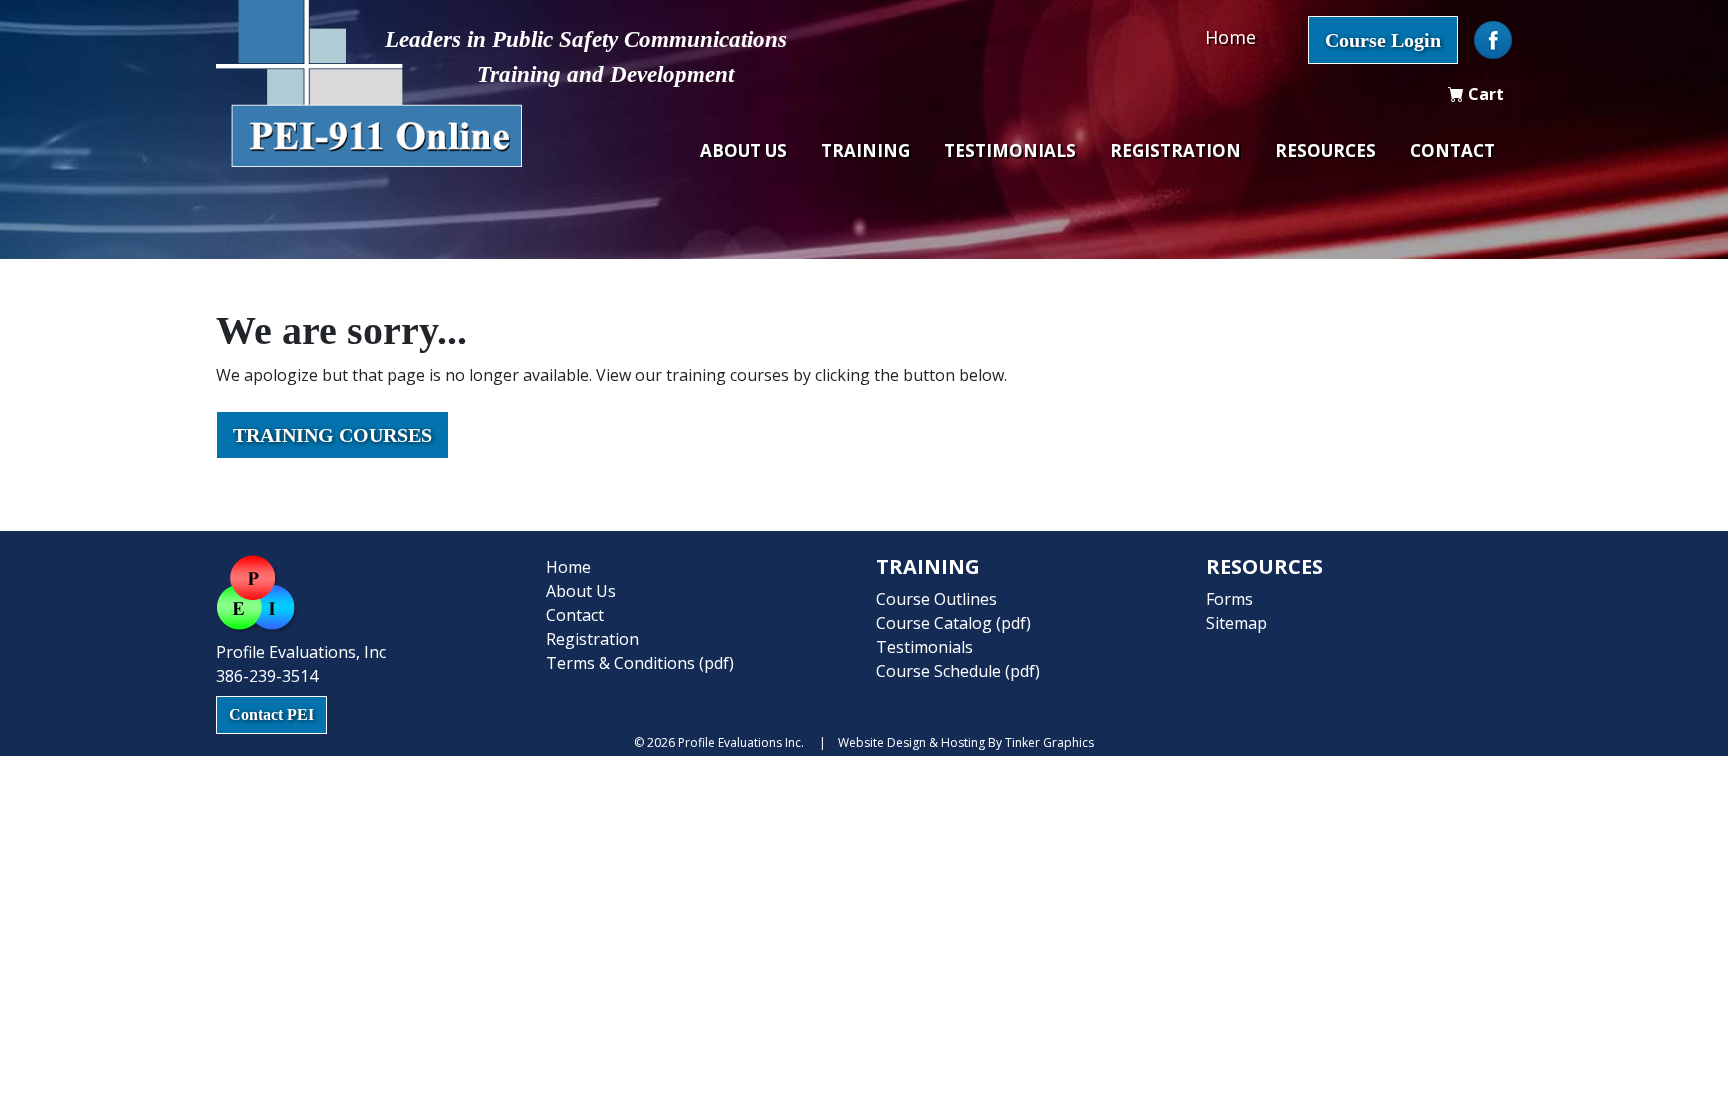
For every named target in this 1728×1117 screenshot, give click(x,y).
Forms (1229, 599)
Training (865, 150)
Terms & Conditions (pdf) (640, 663)
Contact (1452, 150)
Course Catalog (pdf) (953, 623)
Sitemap (1236, 623)
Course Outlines (936, 599)
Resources (1325, 150)
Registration (1175, 150)
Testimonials (1010, 150)
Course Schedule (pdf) (958, 671)
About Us (743, 150)
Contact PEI (271, 714)
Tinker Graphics (1049, 742)
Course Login (1383, 40)
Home (1230, 37)
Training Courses (332, 435)
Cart (1484, 94)
